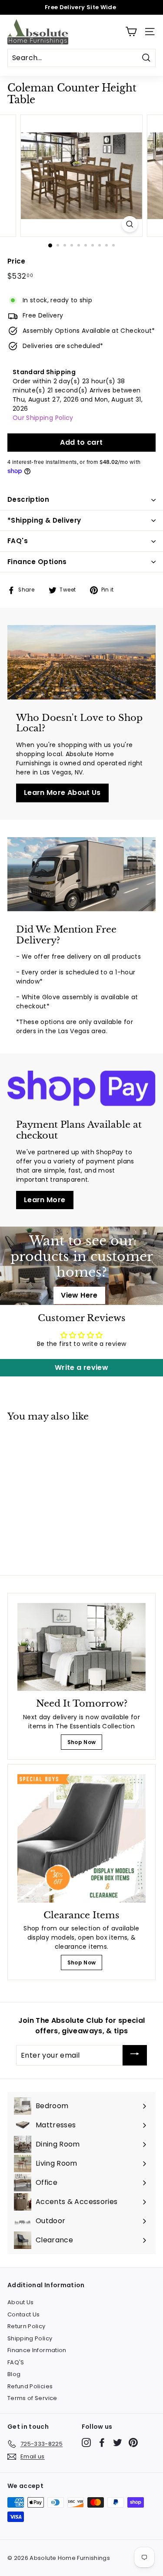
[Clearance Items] (81, 1838)
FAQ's (18, 541)
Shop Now (82, 1742)
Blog (14, 2374)
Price (17, 261)
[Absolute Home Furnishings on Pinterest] (133, 2442)
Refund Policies (30, 2386)
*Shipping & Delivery (44, 520)
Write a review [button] (81, 1367)
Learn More (45, 1200)
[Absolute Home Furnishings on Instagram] (86, 2442)
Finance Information (37, 2350)
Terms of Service (32, 2398)
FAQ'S (16, 2362)
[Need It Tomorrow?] (81, 1647)
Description (28, 499)
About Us (21, 2302)
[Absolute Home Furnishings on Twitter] (118, 2442)
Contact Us (24, 2314)
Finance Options (37, 562)
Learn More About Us (62, 793)
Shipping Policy (30, 2338)
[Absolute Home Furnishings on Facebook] (102, 2442)
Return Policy (27, 2326)
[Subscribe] (135, 2055)
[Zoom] (130, 224)
